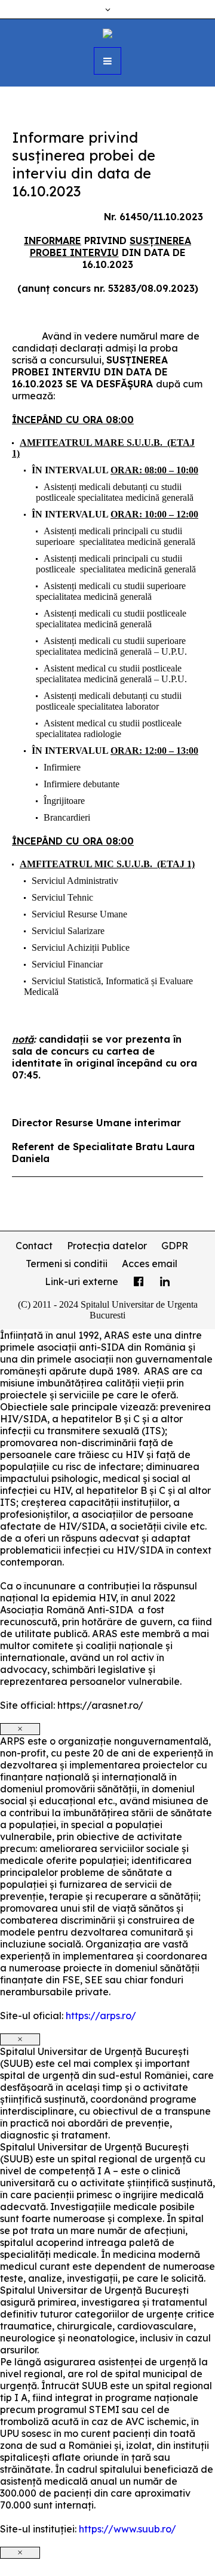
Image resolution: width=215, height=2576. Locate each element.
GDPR (175, 1246)
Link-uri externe (82, 1281)
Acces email (150, 1264)
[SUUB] (107, 32)
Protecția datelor (107, 1246)
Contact (34, 1246)
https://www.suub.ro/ (128, 2529)
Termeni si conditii (67, 1264)
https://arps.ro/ (101, 2016)
